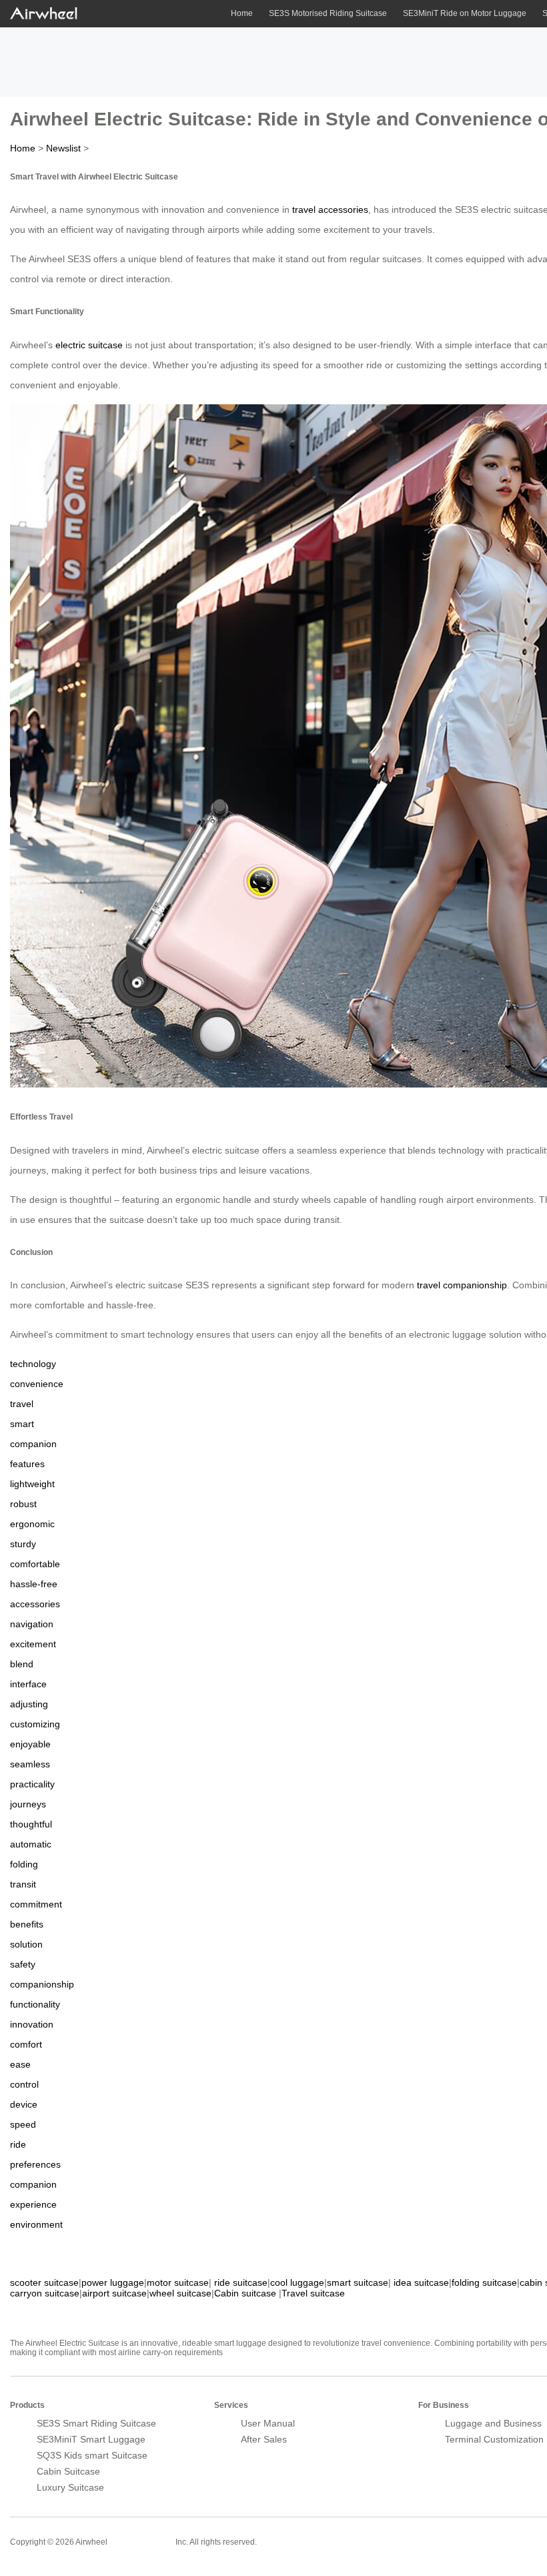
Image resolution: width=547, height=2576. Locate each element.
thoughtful (31, 1824)
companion (33, 1444)
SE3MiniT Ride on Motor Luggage (465, 13)
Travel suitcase (313, 2293)
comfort (26, 2044)
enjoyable (30, 1744)
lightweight (32, 1484)
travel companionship (462, 1285)
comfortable (35, 1564)
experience (33, 2204)
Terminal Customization (494, 2439)
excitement (33, 1644)
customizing (35, 1724)
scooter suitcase (44, 2282)
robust (23, 1504)
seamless (30, 1764)
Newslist (63, 148)
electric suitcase (89, 345)
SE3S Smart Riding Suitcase (96, 2423)
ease (20, 2064)
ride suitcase (241, 2282)
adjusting (29, 1704)
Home (242, 13)
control (24, 2084)
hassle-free (34, 1584)
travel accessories (330, 209)
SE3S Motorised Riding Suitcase (328, 13)
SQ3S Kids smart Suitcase (92, 2455)
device (24, 2104)
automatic (31, 1844)
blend (22, 1664)
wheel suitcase (180, 2293)
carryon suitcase (45, 2293)
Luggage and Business (493, 2423)
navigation (32, 1624)
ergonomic (32, 1524)
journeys (28, 1804)
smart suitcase (358, 2282)
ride (18, 2144)
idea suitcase (421, 2282)
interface (28, 1684)
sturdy (23, 1544)
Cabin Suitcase (68, 2471)
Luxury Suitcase (70, 2487)
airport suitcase (114, 2293)
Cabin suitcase (245, 2293)
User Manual (268, 2423)
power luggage (113, 2282)
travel (22, 1404)
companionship (42, 1984)
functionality (35, 2004)
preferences (35, 2164)
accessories (35, 1604)
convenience (37, 1384)
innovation (32, 2024)
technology (33, 1364)
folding (24, 1864)
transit (23, 1884)
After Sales (264, 2439)
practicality (32, 1784)
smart (22, 1424)
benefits (27, 1924)
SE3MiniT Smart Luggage (91, 2439)
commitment (36, 1904)
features (27, 1464)
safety (23, 1964)
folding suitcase (484, 2282)
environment (36, 2224)
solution (26, 1944)
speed (23, 2124)
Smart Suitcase (141, 2541)
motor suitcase (178, 2282)
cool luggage (297, 2282)
